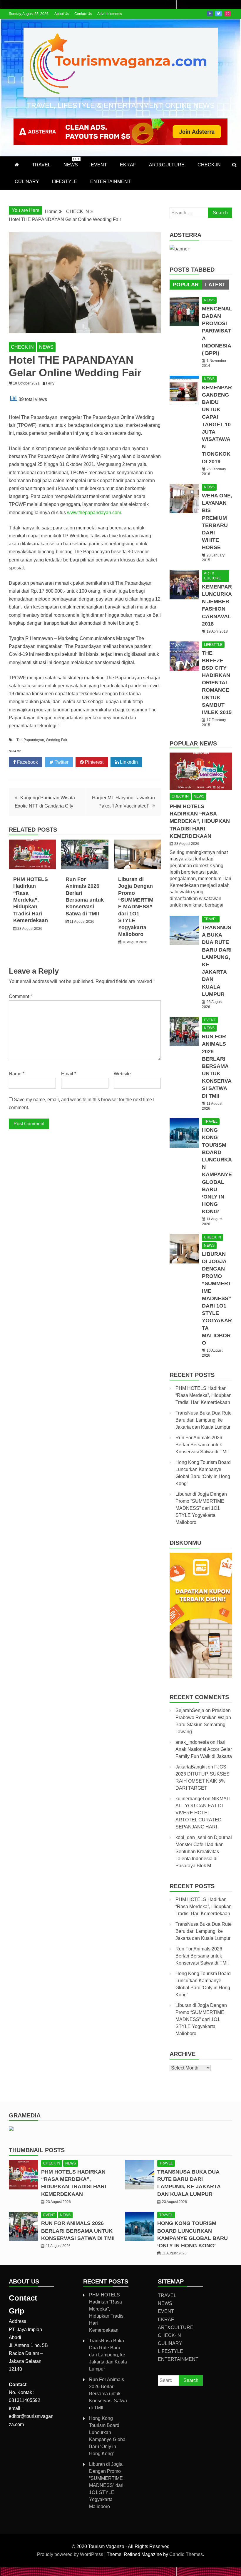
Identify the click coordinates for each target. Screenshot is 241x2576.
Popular (186, 285)
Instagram (227, 14)
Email (69, 1074)
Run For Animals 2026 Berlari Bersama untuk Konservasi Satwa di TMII (217, 1066)
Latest (215, 285)
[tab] (186, 285)
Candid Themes (186, 2554)
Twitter (219, 14)
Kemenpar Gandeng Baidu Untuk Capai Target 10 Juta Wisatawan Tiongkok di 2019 (217, 424)
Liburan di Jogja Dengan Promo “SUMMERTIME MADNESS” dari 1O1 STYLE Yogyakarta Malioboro (136, 907)
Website (122, 1074)
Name (17, 1074)
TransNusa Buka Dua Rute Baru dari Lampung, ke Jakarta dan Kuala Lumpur (204, 1420)
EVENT (99, 165)
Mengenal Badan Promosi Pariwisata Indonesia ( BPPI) (217, 331)
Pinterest (94, 762)
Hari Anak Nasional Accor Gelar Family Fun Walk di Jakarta (204, 1749)
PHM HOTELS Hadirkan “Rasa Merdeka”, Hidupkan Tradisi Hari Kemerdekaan (31, 900)
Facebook (210, 14)
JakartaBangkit (191, 1767)
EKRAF (128, 165)
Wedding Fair (57, 740)
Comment (20, 996)
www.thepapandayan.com (94, 513)
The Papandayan (30, 740)
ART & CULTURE (212, 576)
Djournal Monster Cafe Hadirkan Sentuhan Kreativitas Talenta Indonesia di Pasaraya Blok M (204, 1852)
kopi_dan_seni (191, 1837)
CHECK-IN (209, 165)
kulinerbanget (190, 1799)
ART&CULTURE (167, 165)
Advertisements (110, 14)
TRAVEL (41, 165)
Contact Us (83, 14)
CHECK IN (22, 347)
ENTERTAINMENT (111, 182)
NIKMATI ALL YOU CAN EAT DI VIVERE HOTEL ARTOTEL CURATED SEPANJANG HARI (203, 1813)
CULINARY (27, 182)
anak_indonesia (192, 1742)
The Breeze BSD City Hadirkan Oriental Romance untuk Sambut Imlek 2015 (217, 683)
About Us (62, 14)
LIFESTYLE (65, 182)
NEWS (71, 162)
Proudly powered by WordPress (71, 2554)
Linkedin (128, 762)
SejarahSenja (190, 1710)
